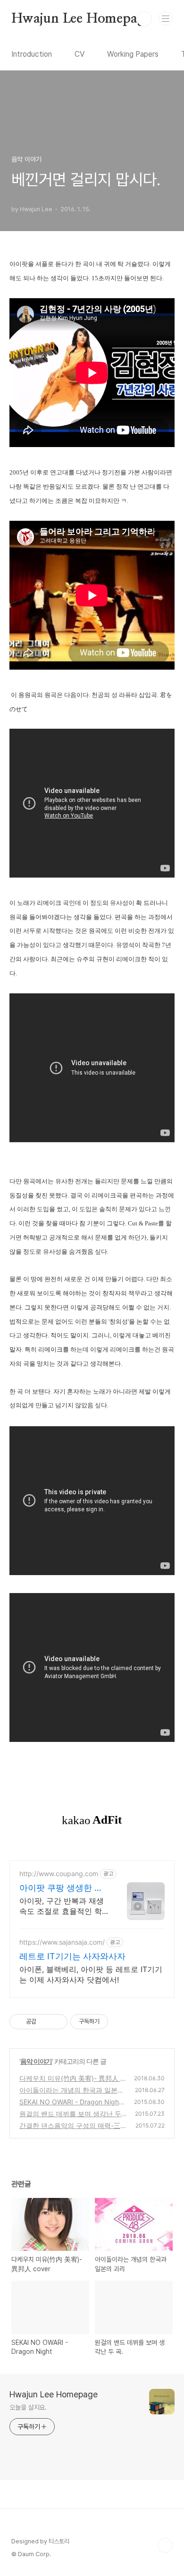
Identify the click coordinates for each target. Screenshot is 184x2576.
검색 (144, 19)
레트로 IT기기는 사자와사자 (72, 1956)
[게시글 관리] (57, 2022)
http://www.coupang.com (59, 1874)
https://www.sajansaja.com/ (62, 1942)
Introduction (32, 54)
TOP (165, 2545)
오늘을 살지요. (28, 2407)
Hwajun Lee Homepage (81, 19)
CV (79, 54)
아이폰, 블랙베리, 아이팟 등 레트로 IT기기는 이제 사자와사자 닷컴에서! (91, 1974)
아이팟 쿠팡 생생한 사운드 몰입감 (61, 1888)
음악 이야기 (36, 2061)
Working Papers (133, 54)
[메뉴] (166, 18)
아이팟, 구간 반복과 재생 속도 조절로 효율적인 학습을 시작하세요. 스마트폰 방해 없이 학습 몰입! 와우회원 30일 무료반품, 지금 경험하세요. (62, 1906)
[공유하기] (45, 2022)
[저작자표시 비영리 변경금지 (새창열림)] (121, 2022)
